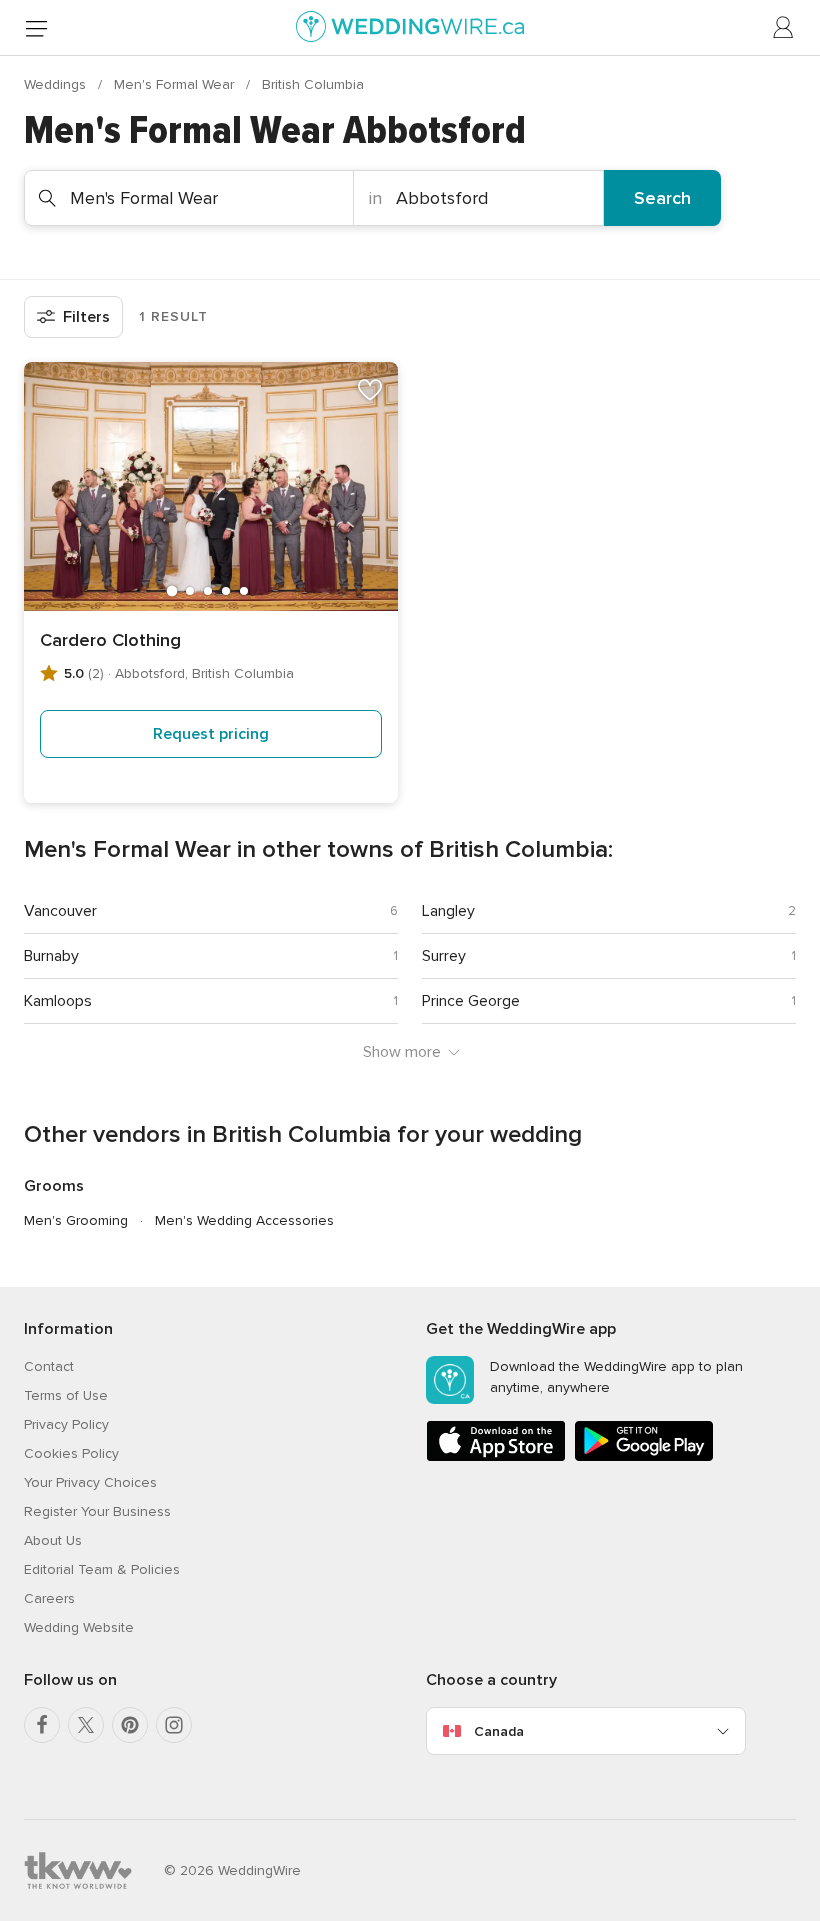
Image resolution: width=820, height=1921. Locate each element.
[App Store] (496, 1457)
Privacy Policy (66, 1424)
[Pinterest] (130, 1725)
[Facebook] (42, 1725)
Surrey (444, 956)
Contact (49, 1366)
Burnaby (51, 956)
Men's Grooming (76, 1220)
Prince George (471, 1001)
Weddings (57, 84)
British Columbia (313, 84)
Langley (448, 911)
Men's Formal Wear (176, 84)
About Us (53, 1540)
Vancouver (60, 911)
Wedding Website (79, 1627)
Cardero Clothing (110, 640)
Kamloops (58, 1001)
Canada (499, 1731)
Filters (86, 317)
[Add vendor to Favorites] (370, 390)
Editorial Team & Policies (102, 1569)
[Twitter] (86, 1725)
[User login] (784, 28)
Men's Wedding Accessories (244, 1220)
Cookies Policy (71, 1453)
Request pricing (211, 734)
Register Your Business (97, 1511)
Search (662, 198)
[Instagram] (174, 1725)
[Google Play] (644, 1457)
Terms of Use (66, 1395)
